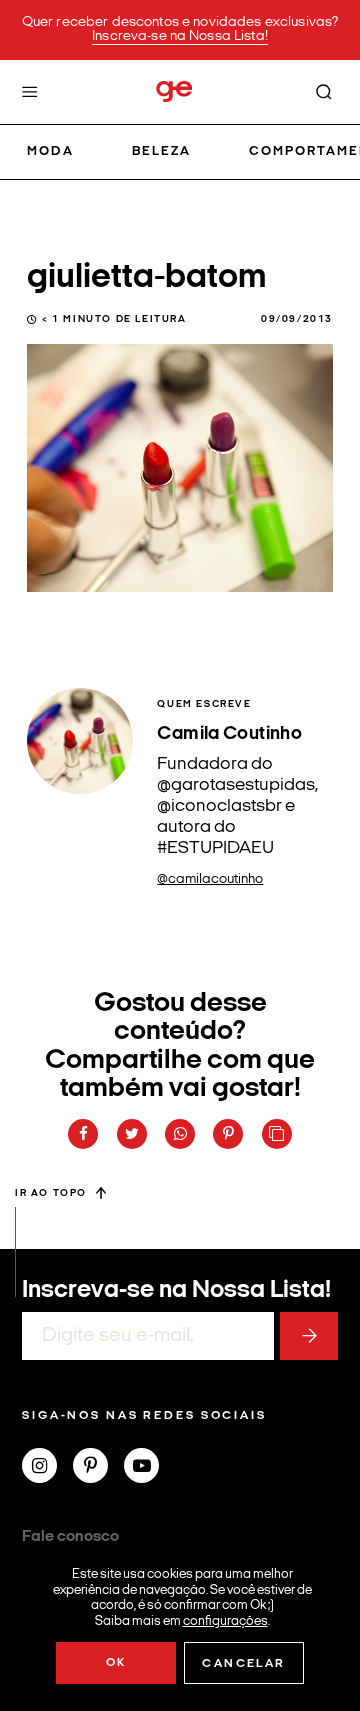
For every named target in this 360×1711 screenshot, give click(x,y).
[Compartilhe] (277, 1134)
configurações (225, 1620)
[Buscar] (324, 92)
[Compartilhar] (83, 1134)
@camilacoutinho (210, 879)
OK (116, 1663)
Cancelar (243, 1664)
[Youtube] (149, 1468)
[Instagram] (47, 1468)
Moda (50, 151)
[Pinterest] (98, 1468)
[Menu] (30, 92)
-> (309, 1336)
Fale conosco (70, 1537)
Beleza (161, 151)
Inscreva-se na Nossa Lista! (180, 36)
